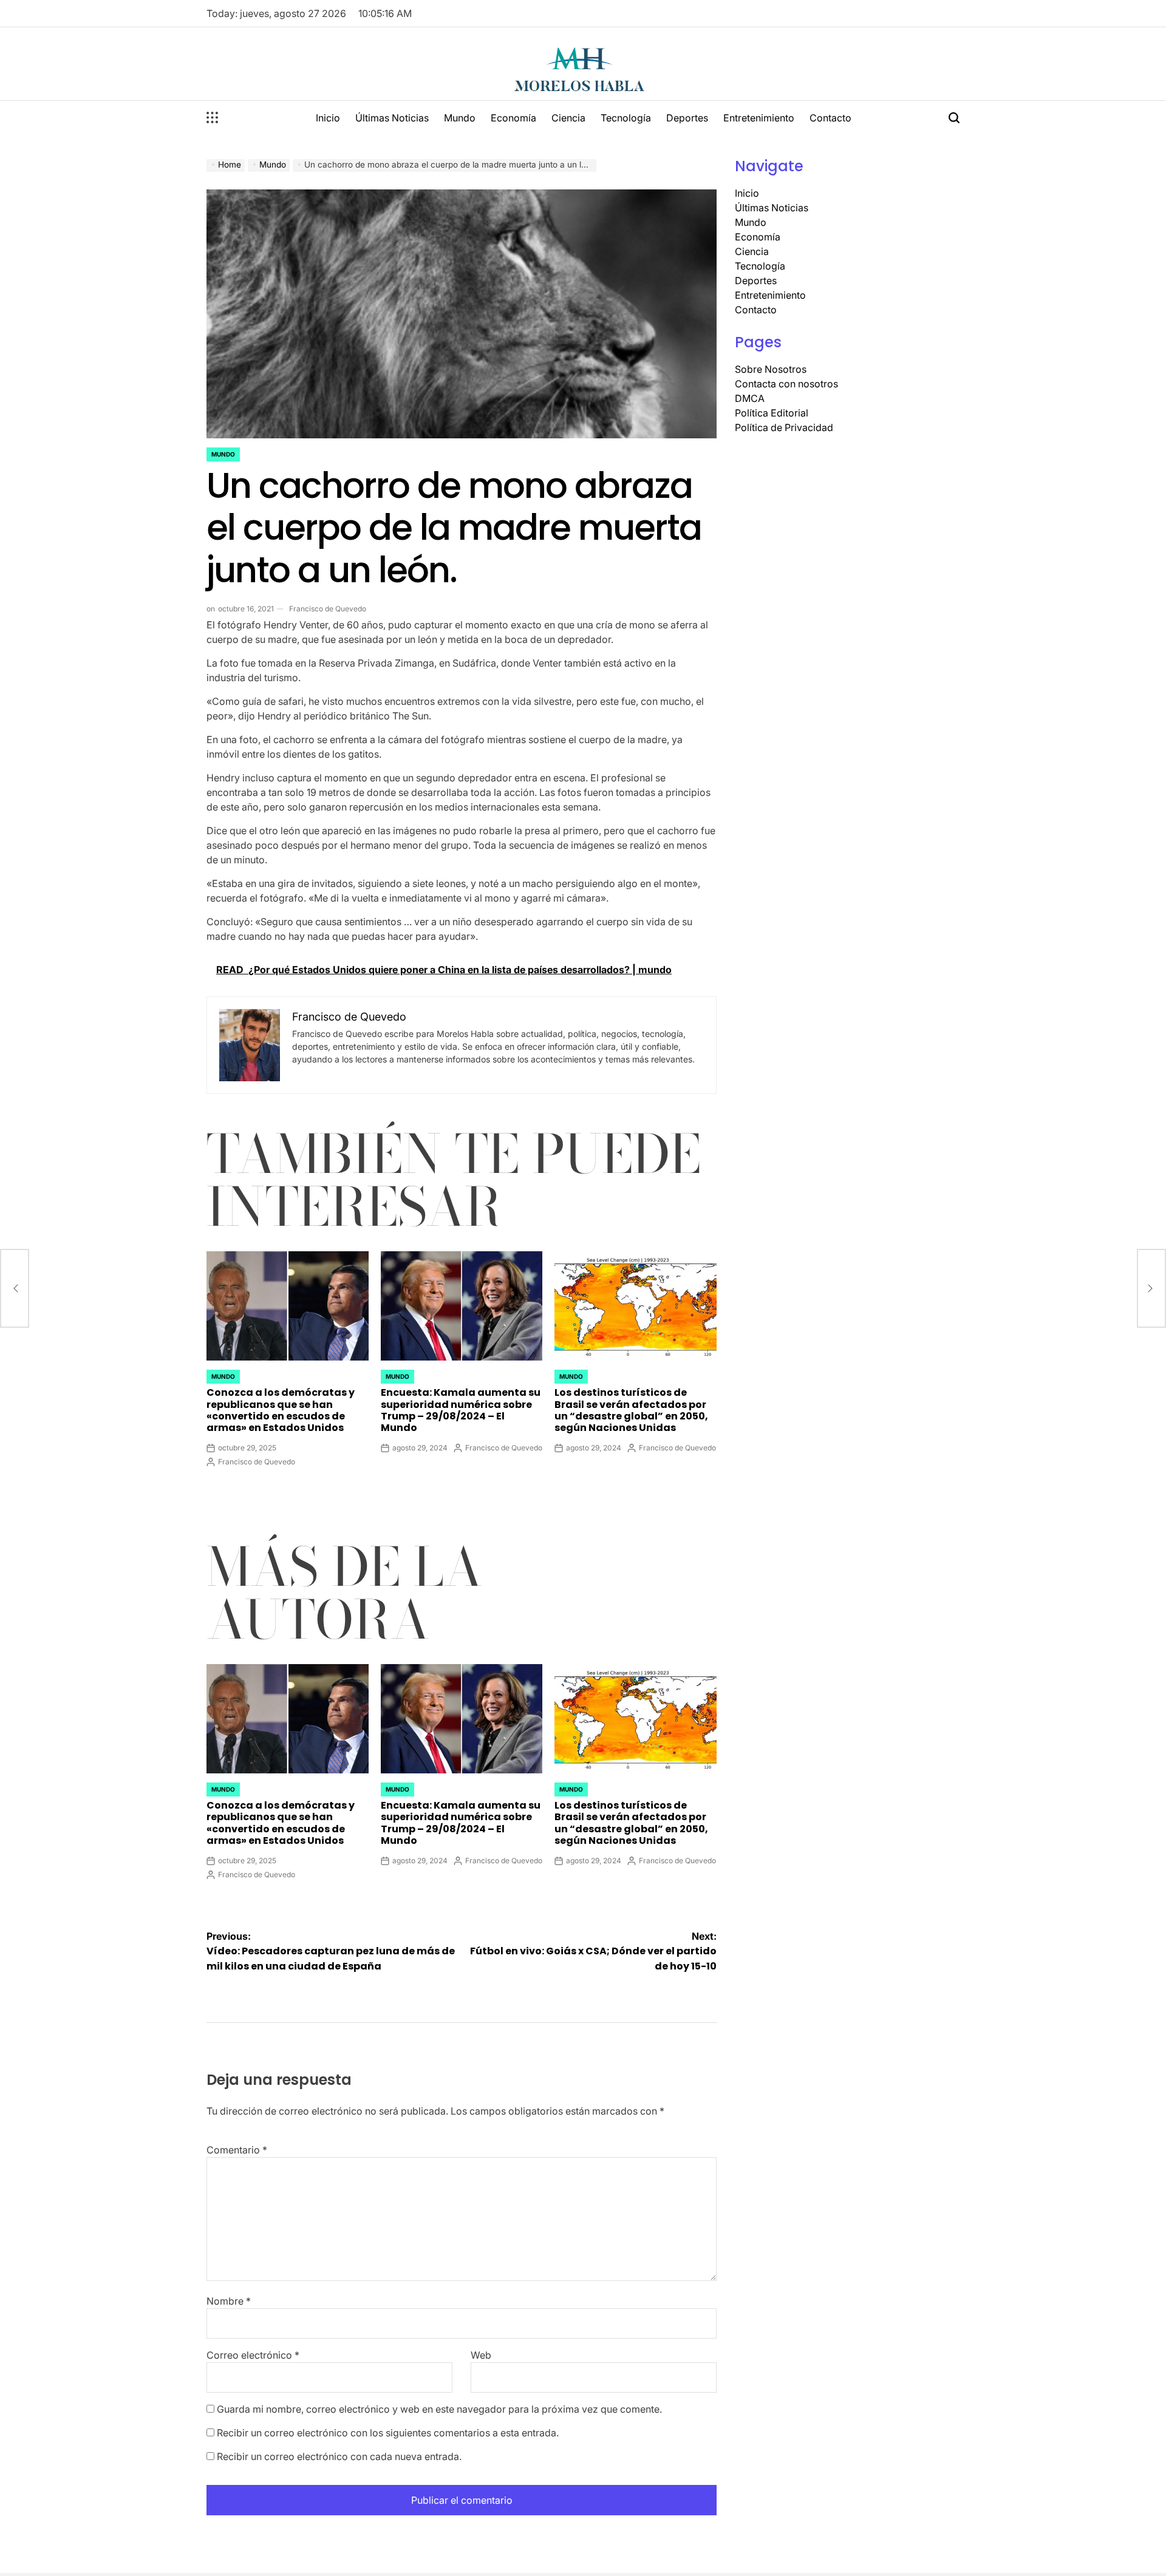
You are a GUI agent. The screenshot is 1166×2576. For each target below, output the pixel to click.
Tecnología (626, 118)
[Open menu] (213, 118)
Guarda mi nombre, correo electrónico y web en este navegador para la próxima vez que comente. (439, 2409)
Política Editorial (772, 413)
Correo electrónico (253, 2355)
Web (481, 2355)
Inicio (328, 118)
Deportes (687, 118)
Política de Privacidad (784, 427)
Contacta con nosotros (786, 384)
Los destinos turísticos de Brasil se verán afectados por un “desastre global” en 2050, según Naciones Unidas (631, 1410)
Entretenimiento (759, 118)
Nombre (229, 2301)
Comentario (237, 2150)
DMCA (750, 398)
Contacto (830, 118)
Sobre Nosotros (771, 369)
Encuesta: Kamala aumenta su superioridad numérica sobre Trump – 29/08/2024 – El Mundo (461, 1410)
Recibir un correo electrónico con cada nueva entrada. (339, 2456)
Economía (513, 118)
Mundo (460, 118)
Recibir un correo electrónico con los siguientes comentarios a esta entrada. (388, 2433)
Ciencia (568, 118)
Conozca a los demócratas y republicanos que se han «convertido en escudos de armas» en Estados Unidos (281, 1410)
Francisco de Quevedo (328, 609)
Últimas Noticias (392, 118)
